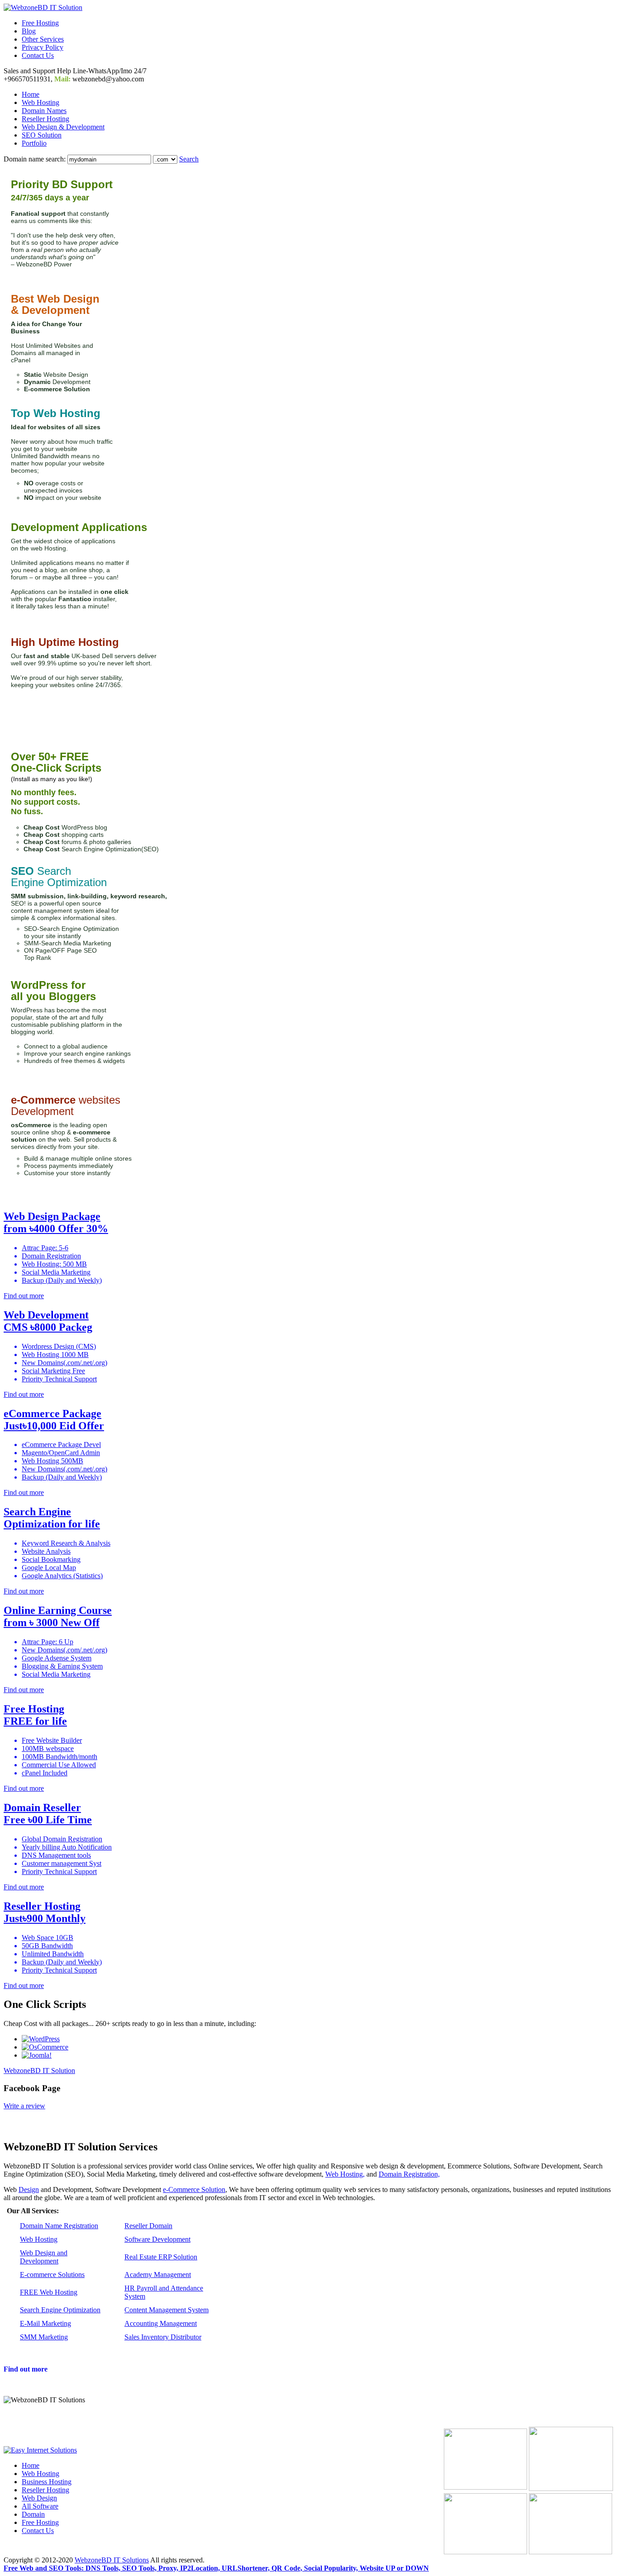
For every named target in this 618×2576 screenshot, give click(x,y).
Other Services (43, 39)
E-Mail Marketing (45, 2323)
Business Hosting (47, 2482)
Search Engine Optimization (60, 2310)
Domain (33, 2514)
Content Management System (166, 2310)
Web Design (39, 2498)
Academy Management (158, 2275)
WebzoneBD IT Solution (39, 2071)
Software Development (157, 2239)
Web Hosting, (345, 2174)
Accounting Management (161, 2323)
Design (29, 2189)
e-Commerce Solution (194, 2189)
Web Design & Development (63, 127)
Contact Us (38, 55)
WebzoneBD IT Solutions (112, 2560)
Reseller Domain (148, 2226)
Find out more (26, 2369)
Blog (29, 31)
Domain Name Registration (59, 2226)
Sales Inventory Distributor (163, 2337)
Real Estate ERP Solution (161, 2257)
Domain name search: (35, 159)
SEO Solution (42, 135)
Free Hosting (40, 23)
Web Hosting (40, 102)
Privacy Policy (43, 47)
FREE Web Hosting (49, 2292)
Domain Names (44, 111)
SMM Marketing (44, 2337)
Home (31, 94)
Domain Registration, (409, 2174)
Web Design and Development (44, 2257)
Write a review (24, 2106)
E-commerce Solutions (52, 2275)
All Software (40, 2506)
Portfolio (34, 143)
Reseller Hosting (45, 119)
